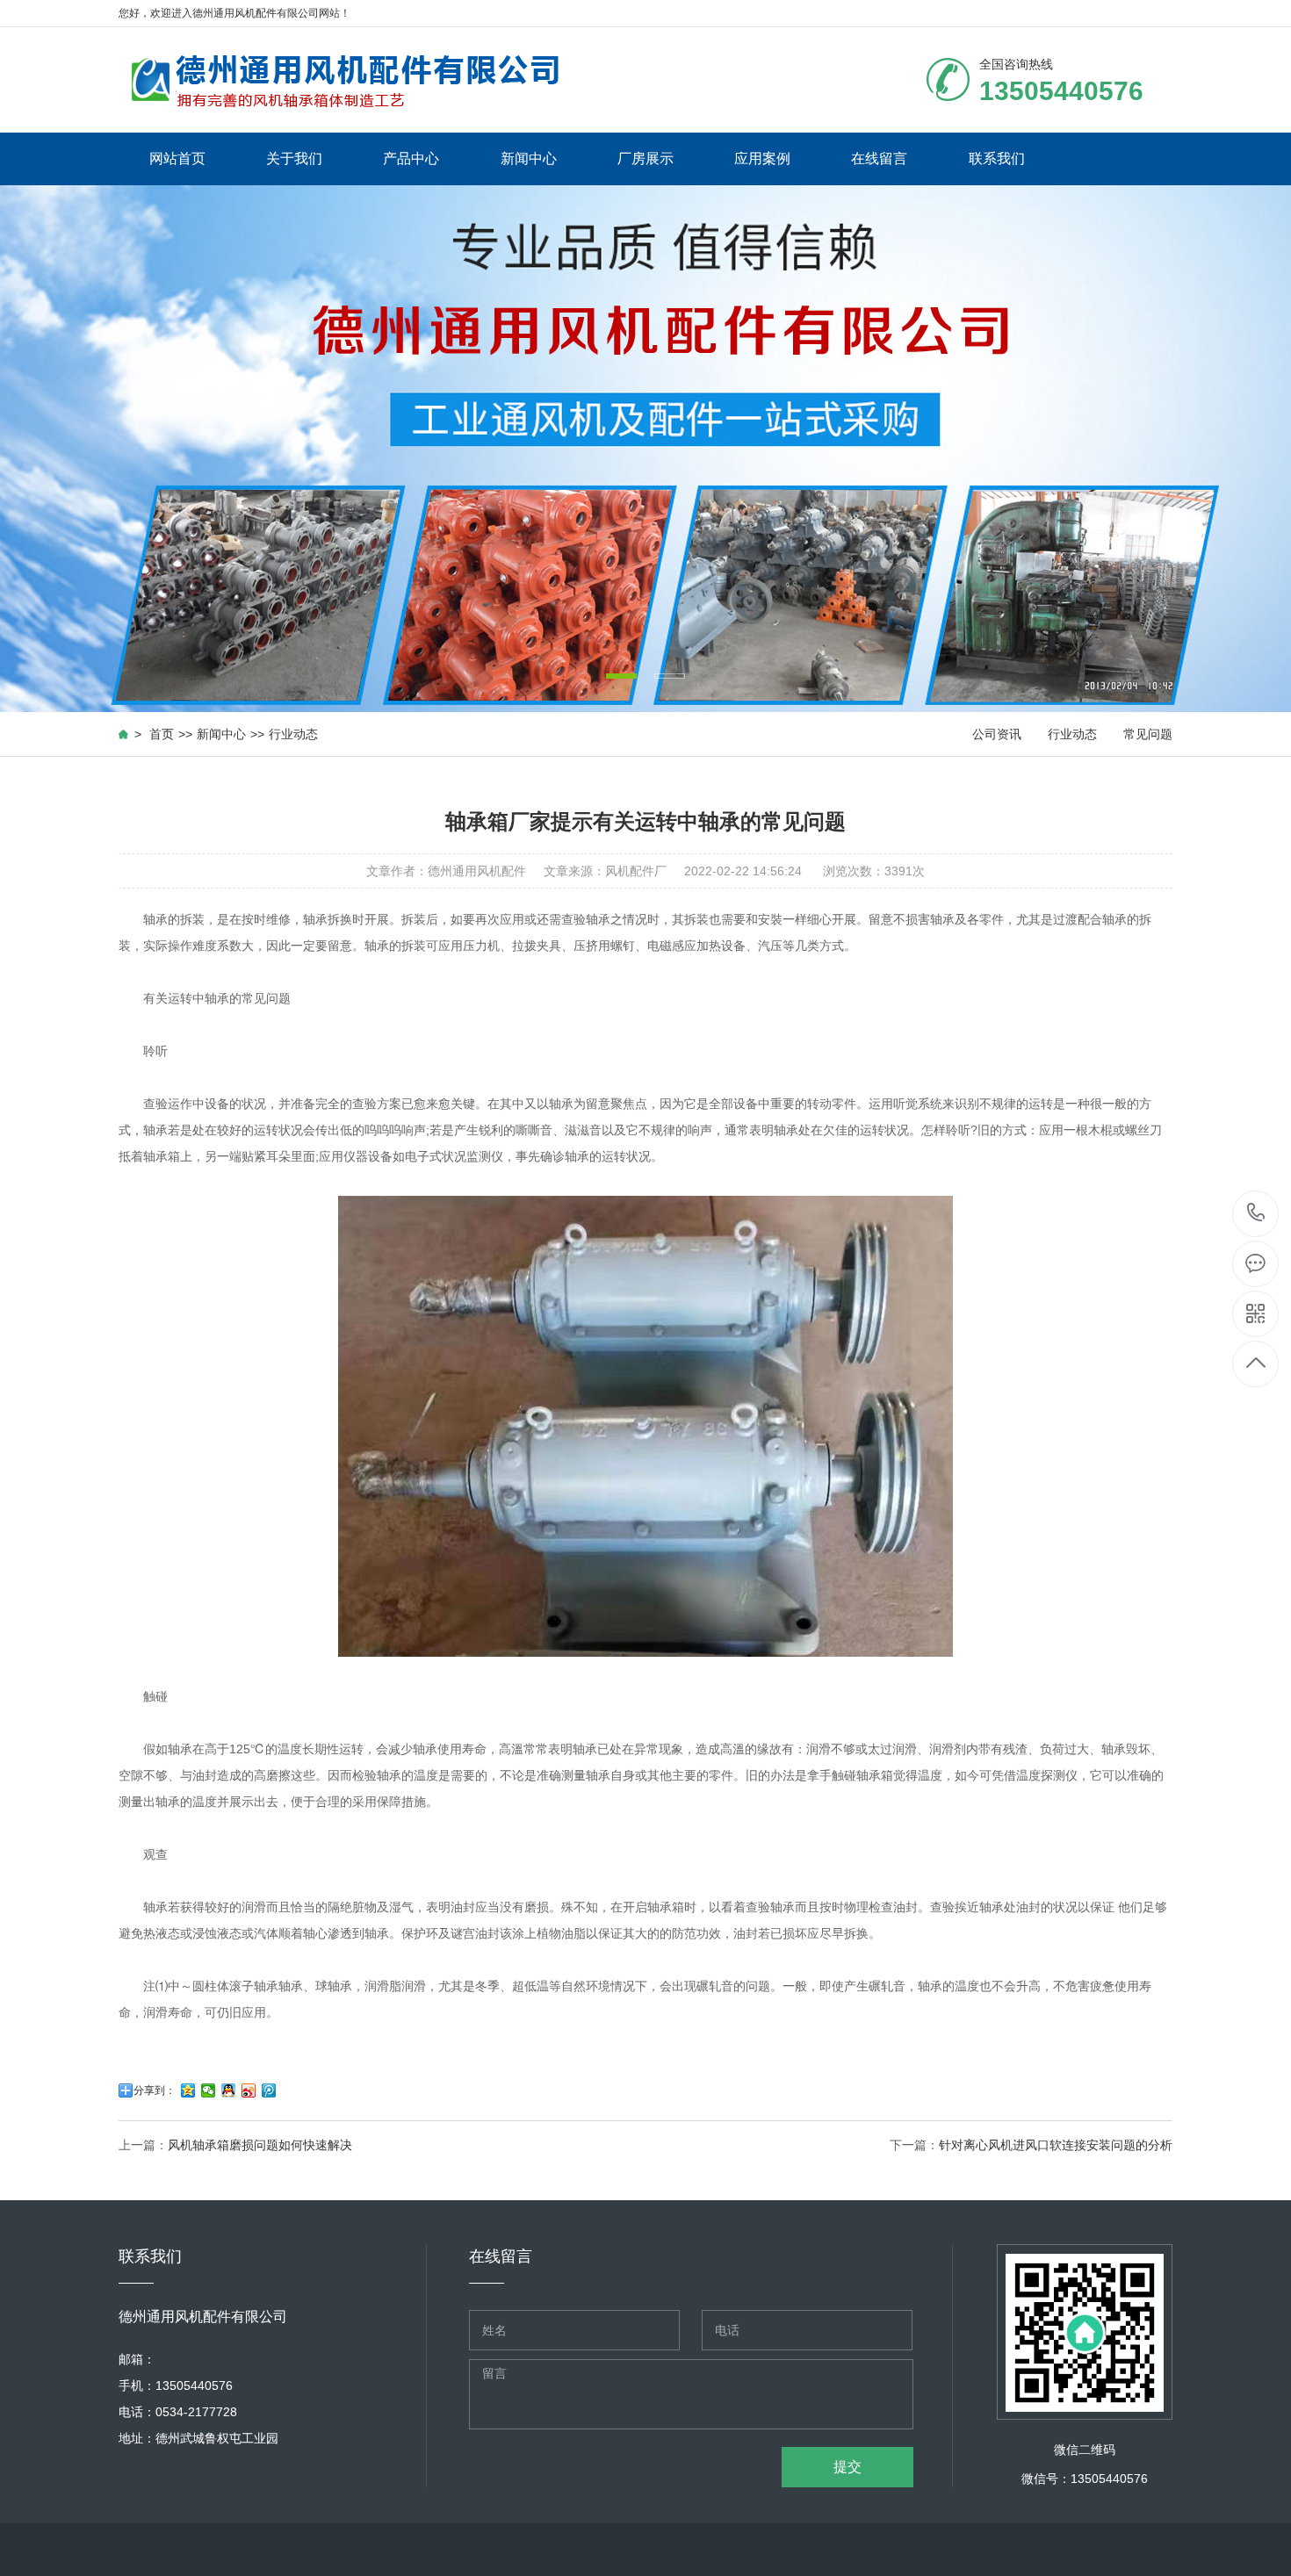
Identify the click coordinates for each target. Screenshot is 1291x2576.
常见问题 (1148, 734)
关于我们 (294, 158)
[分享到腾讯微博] (269, 2090)
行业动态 (293, 734)
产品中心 (411, 158)
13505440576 (1256, 1214)
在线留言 (879, 158)
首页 (162, 734)
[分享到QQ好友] (229, 2090)
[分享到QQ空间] (188, 2090)
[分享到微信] (209, 2090)
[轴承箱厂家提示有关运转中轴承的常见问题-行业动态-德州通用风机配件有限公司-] (345, 80)
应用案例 (762, 158)
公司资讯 (997, 734)
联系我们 (997, 158)
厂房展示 (645, 158)
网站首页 (177, 158)
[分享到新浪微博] (249, 2090)
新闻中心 (529, 158)
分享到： (155, 2090)
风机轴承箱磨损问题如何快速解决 (260, 2145)
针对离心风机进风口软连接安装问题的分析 (1056, 2145)
